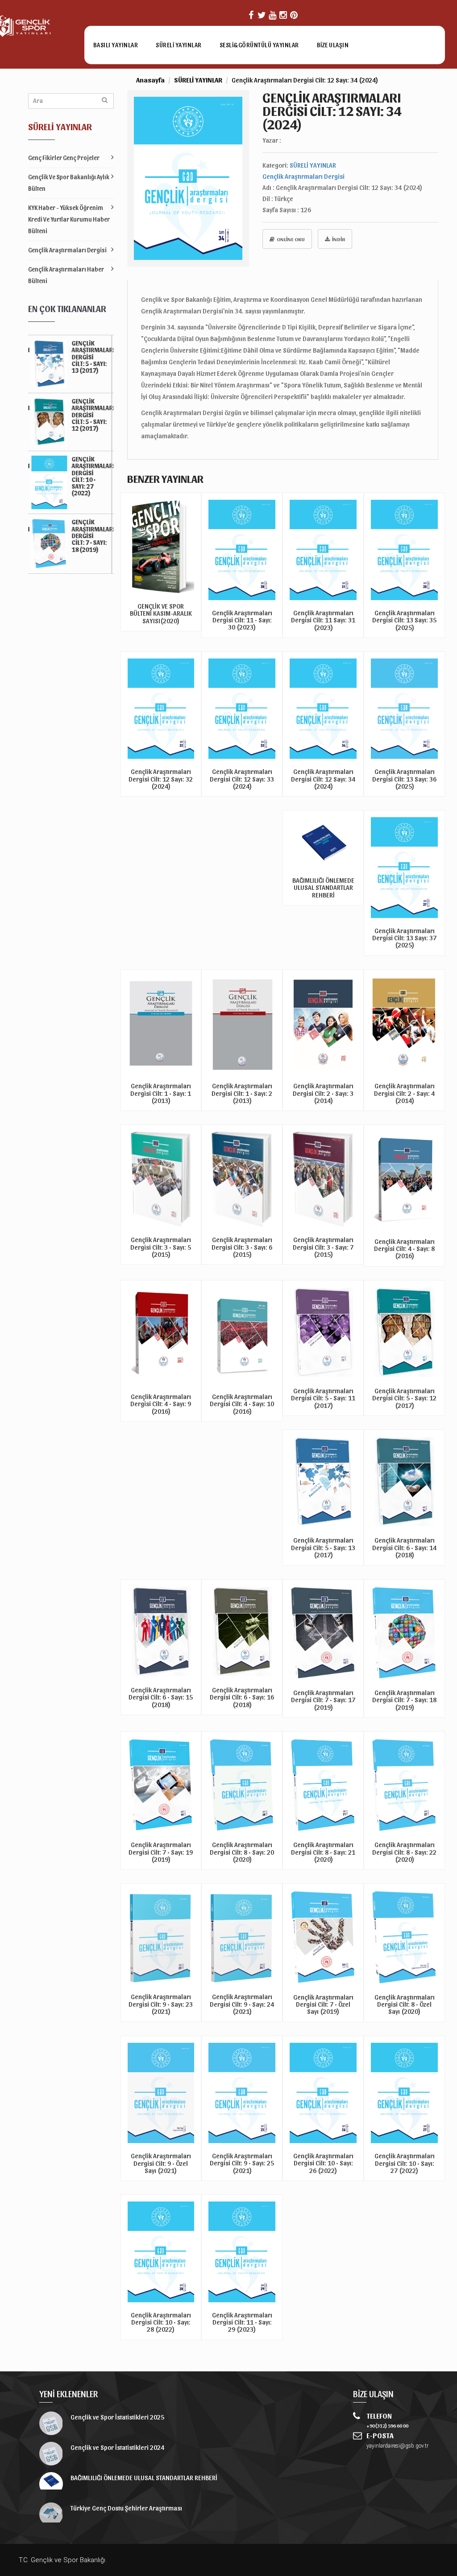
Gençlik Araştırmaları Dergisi (67, 250)
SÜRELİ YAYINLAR (179, 45)
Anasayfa (150, 80)
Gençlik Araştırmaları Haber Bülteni (66, 275)
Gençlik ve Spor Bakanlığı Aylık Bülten (69, 183)
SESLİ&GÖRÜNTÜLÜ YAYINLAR (259, 45)
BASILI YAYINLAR (116, 45)
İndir (339, 239)
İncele (161, 631)
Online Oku (291, 239)
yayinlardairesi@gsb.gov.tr (397, 2446)
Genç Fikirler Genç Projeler (64, 158)
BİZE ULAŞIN (333, 45)
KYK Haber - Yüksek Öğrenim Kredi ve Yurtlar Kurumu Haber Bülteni (69, 219)
